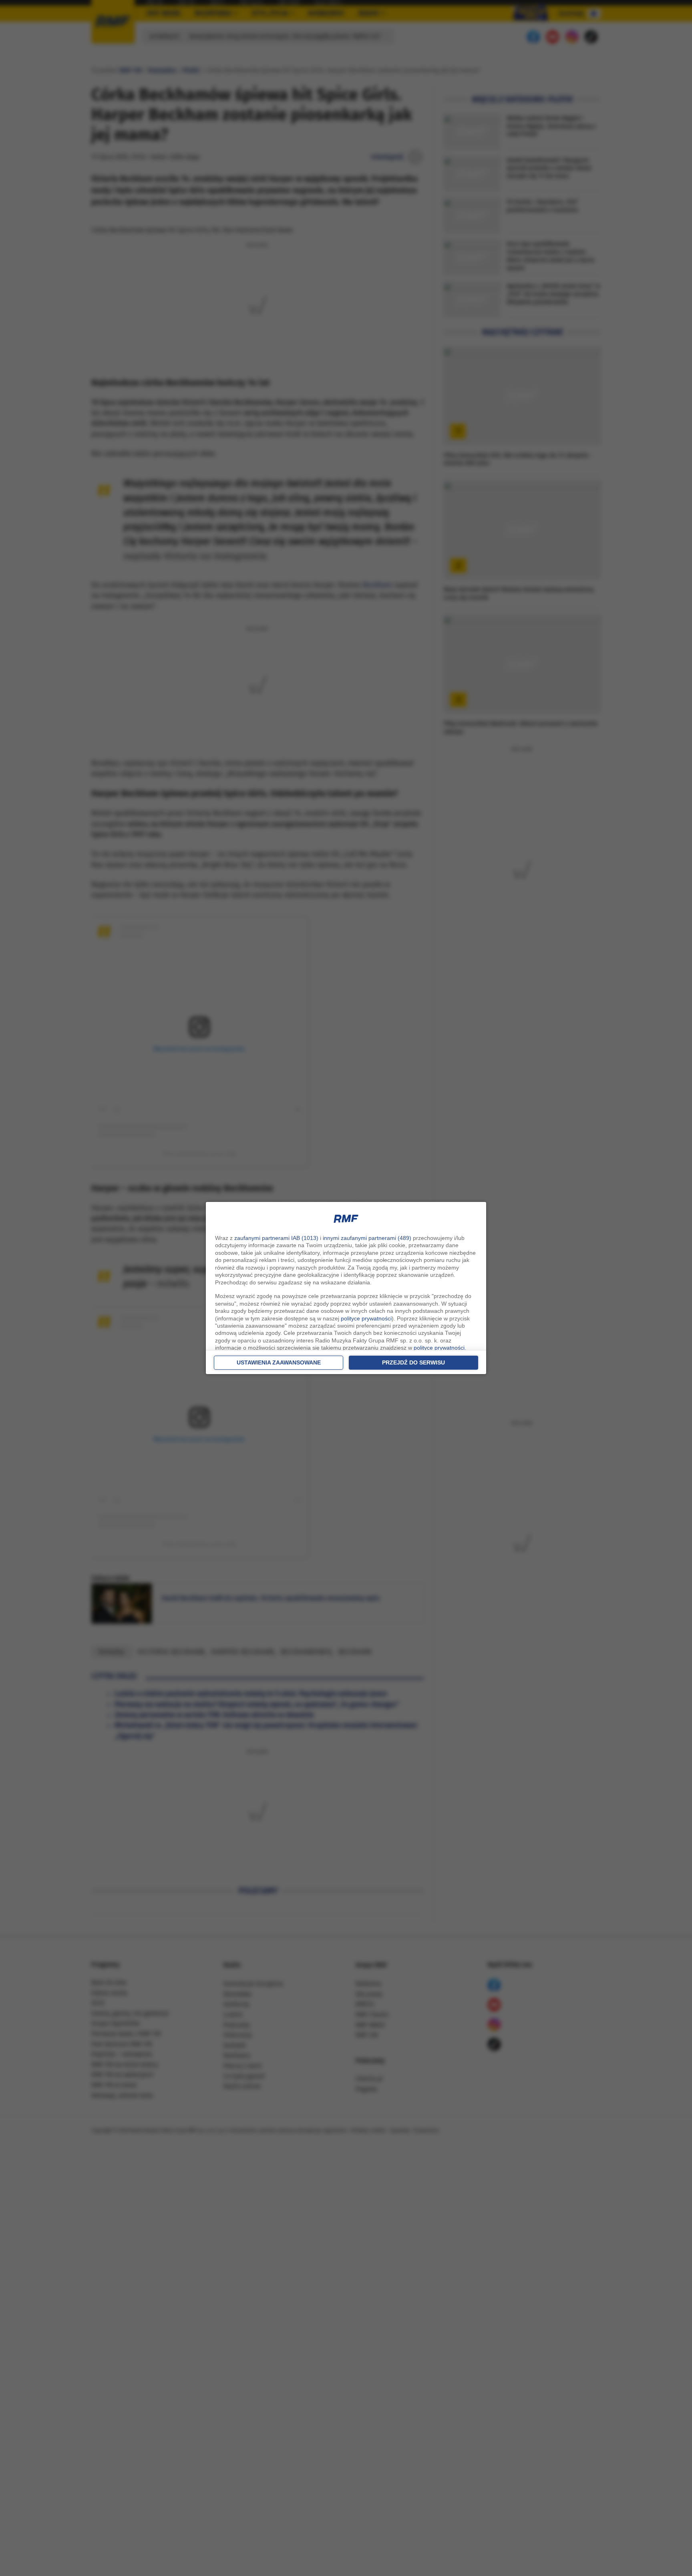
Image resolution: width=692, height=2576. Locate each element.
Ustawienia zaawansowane (279, 1362)
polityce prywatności (366, 1318)
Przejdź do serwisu (413, 1362)
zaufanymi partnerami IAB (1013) (276, 1238)
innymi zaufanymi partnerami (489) (367, 1238)
